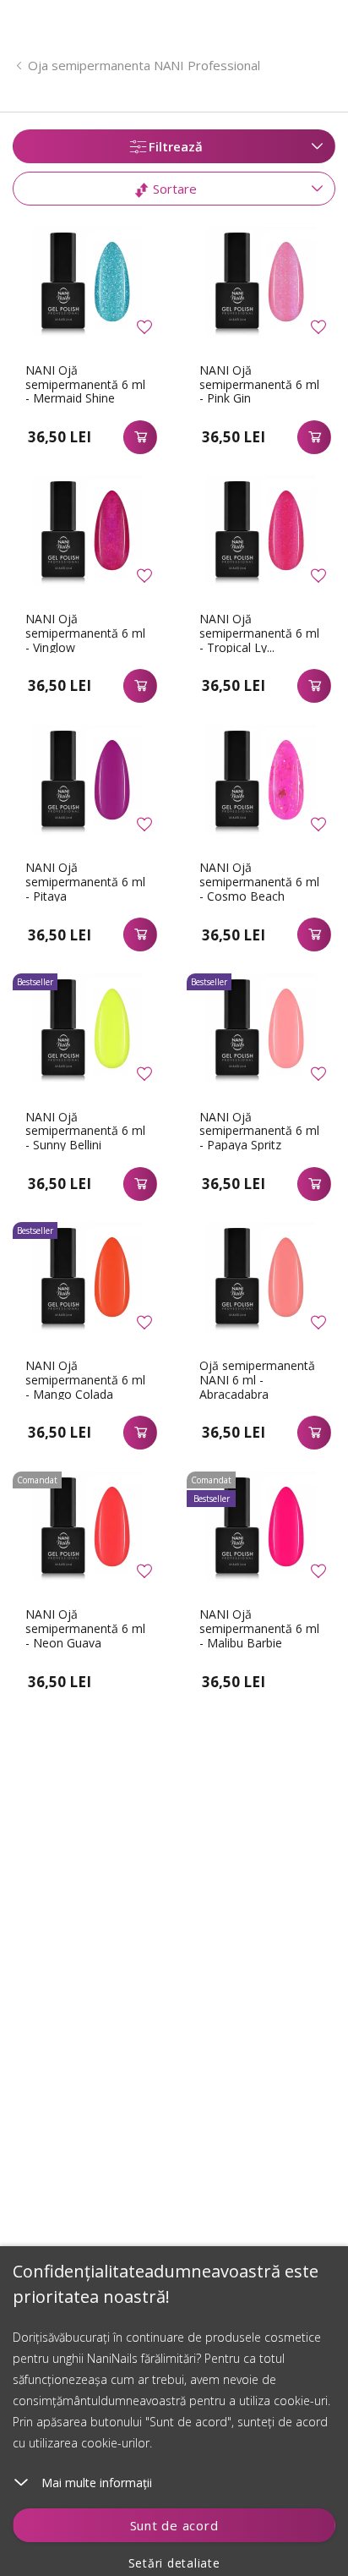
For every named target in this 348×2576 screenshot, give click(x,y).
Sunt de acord (174, 2525)
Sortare (173, 189)
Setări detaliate (174, 2563)
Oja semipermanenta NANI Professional (144, 65)
